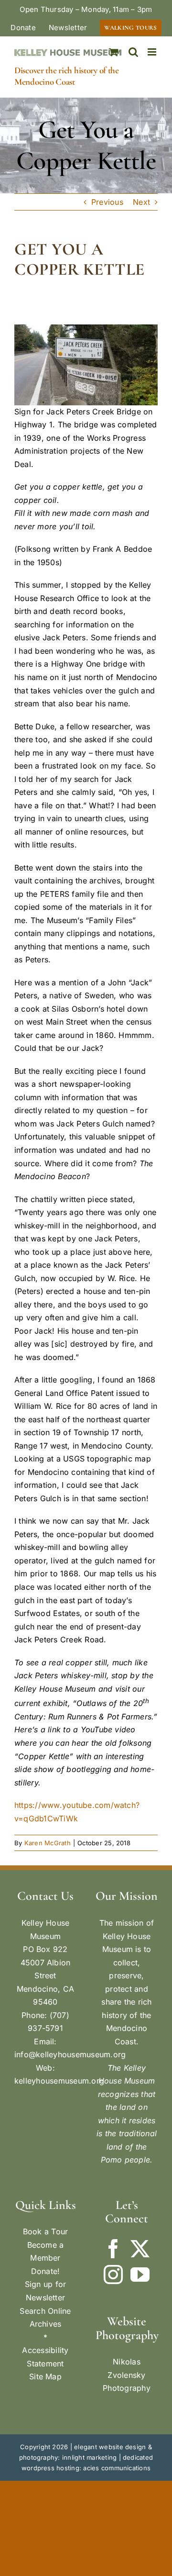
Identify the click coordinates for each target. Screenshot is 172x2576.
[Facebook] (113, 2249)
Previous (107, 202)
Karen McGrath (48, 1843)
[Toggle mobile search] (133, 52)
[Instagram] (113, 2275)
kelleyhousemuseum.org (59, 2081)
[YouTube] (140, 2275)
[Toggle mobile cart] (114, 52)
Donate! (46, 2271)
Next (141, 202)
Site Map (45, 2376)
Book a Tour (46, 2231)
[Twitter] (140, 2249)
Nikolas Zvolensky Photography (127, 2375)
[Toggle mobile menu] (153, 52)
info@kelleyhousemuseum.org (70, 2054)
